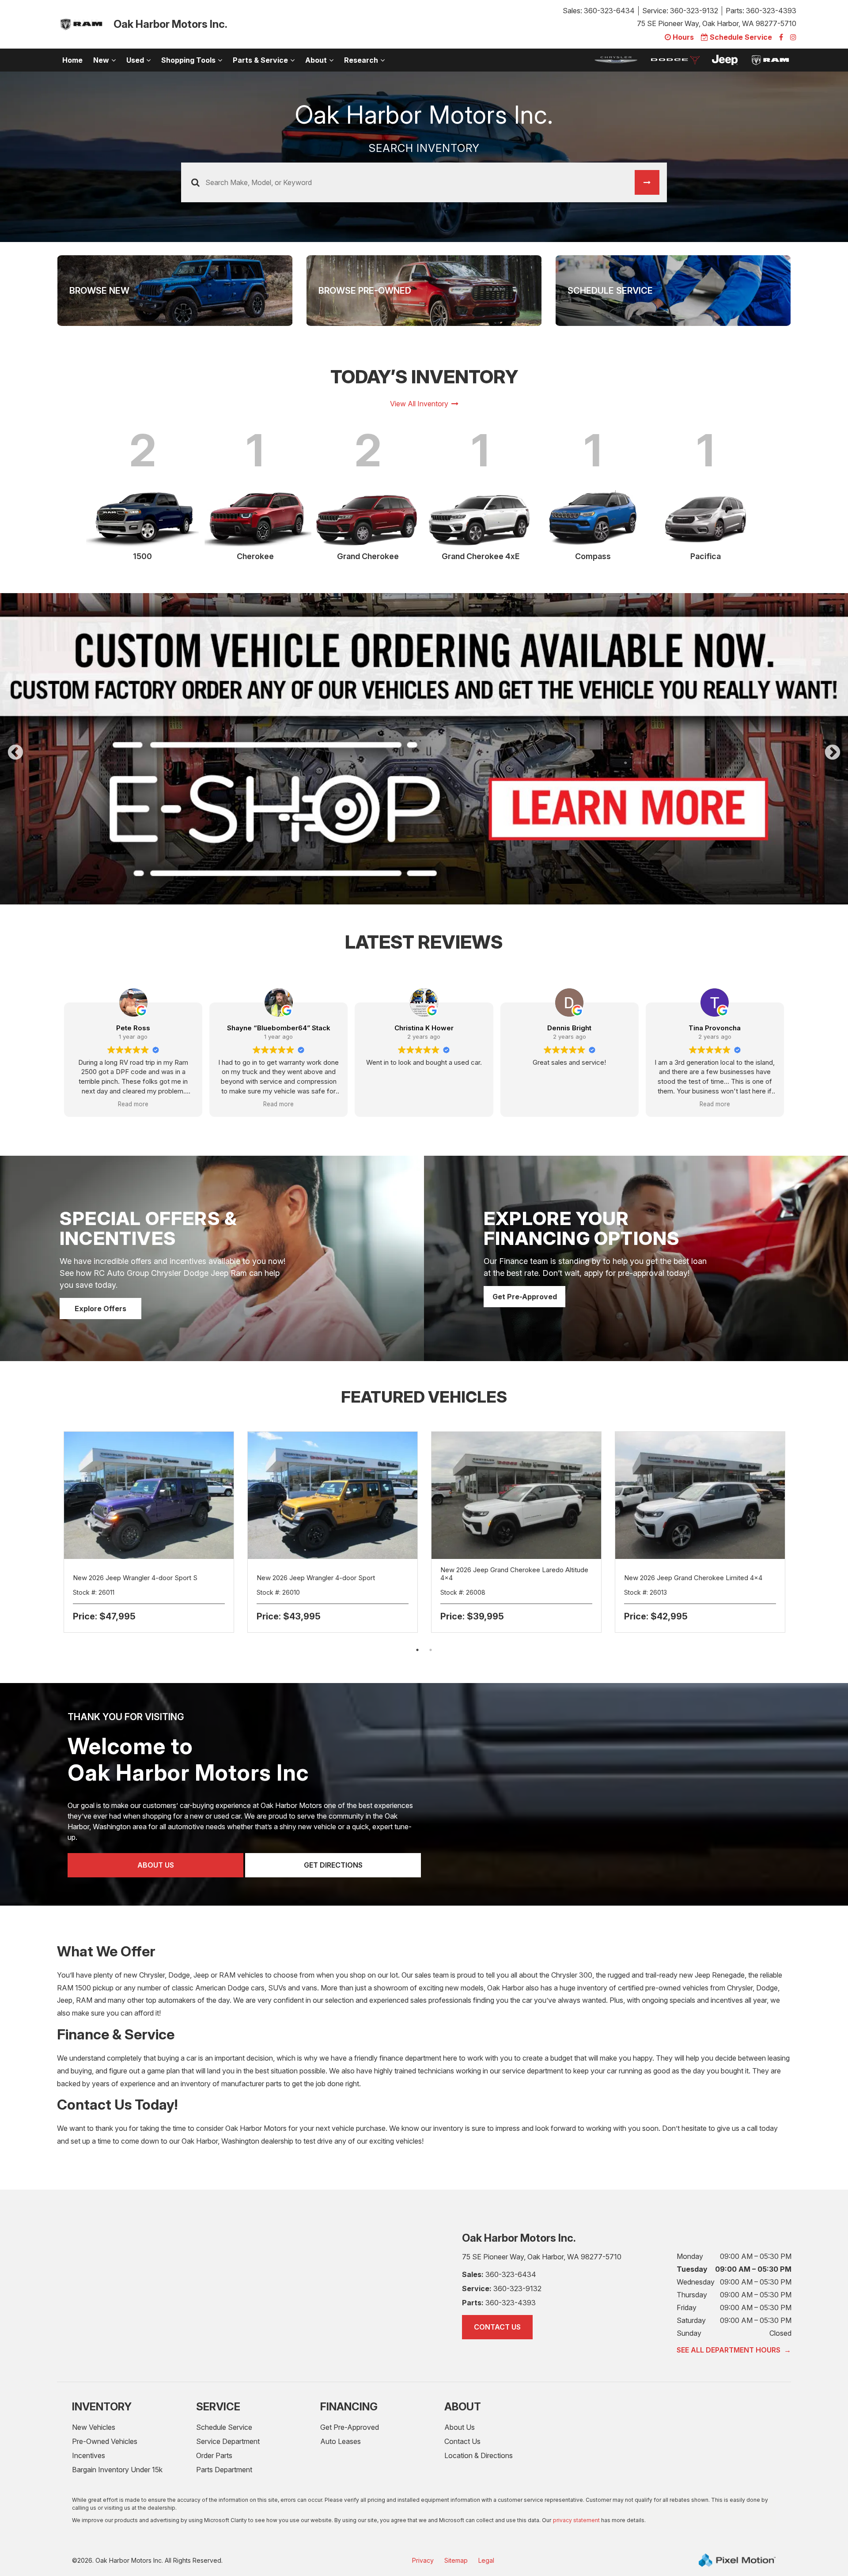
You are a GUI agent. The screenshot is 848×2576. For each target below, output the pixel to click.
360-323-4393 (499, 2256)
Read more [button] (133, 1058)
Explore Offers (100, 1262)
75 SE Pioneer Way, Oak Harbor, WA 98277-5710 (717, 23)
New (101, 60)
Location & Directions (479, 2409)
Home (72, 60)
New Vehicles (94, 2381)
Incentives (89, 2409)
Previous (36, 736)
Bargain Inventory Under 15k (117, 2423)
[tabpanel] (424, 726)
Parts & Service (260, 60)
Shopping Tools (188, 60)
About (316, 60)
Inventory (102, 2360)
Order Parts (214, 2409)
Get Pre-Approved (525, 1250)
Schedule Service (224, 2381)
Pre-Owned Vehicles (105, 2395)
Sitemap (456, 2514)
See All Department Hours (734, 2304)
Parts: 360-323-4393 (761, 11)
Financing (349, 2360)
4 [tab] (437, 849)
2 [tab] (411, 849)
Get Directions (333, 1819)
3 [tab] (424, 849)
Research (361, 60)
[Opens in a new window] (781, 37)
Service (218, 2360)
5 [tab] (451, 849)
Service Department (228, 2395)
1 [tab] (398, 849)
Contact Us (497, 2281)
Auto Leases (341, 2395)
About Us (156, 1819)
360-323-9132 (502, 2242)
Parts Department (224, 2423)
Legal (486, 2514)
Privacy (423, 2514)
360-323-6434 (499, 2228)
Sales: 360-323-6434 (599, 11)
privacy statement (576, 2474)
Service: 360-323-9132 (680, 11)
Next (833, 730)
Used (135, 60)
